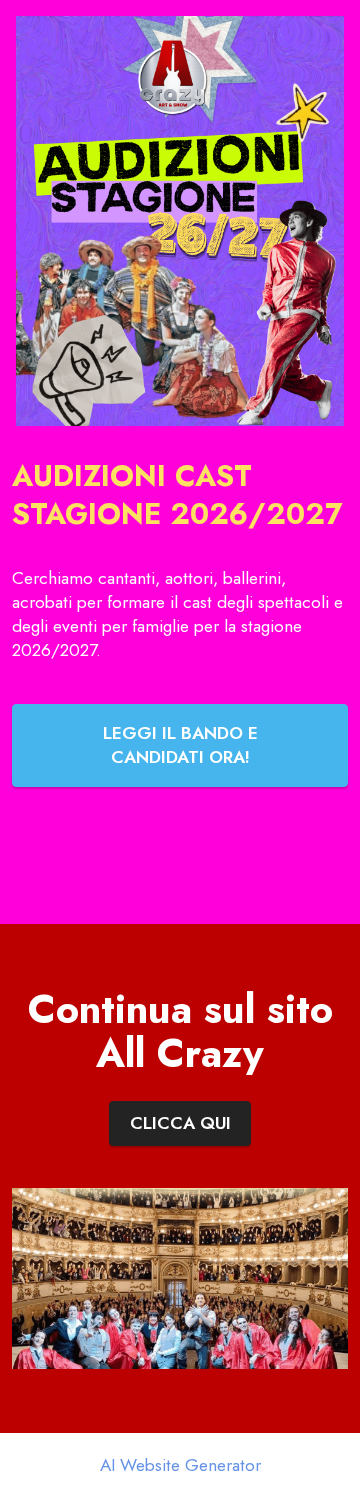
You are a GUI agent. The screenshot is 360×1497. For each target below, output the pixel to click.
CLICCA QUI (180, 1122)
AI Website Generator (180, 1464)
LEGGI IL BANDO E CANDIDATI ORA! (180, 744)
